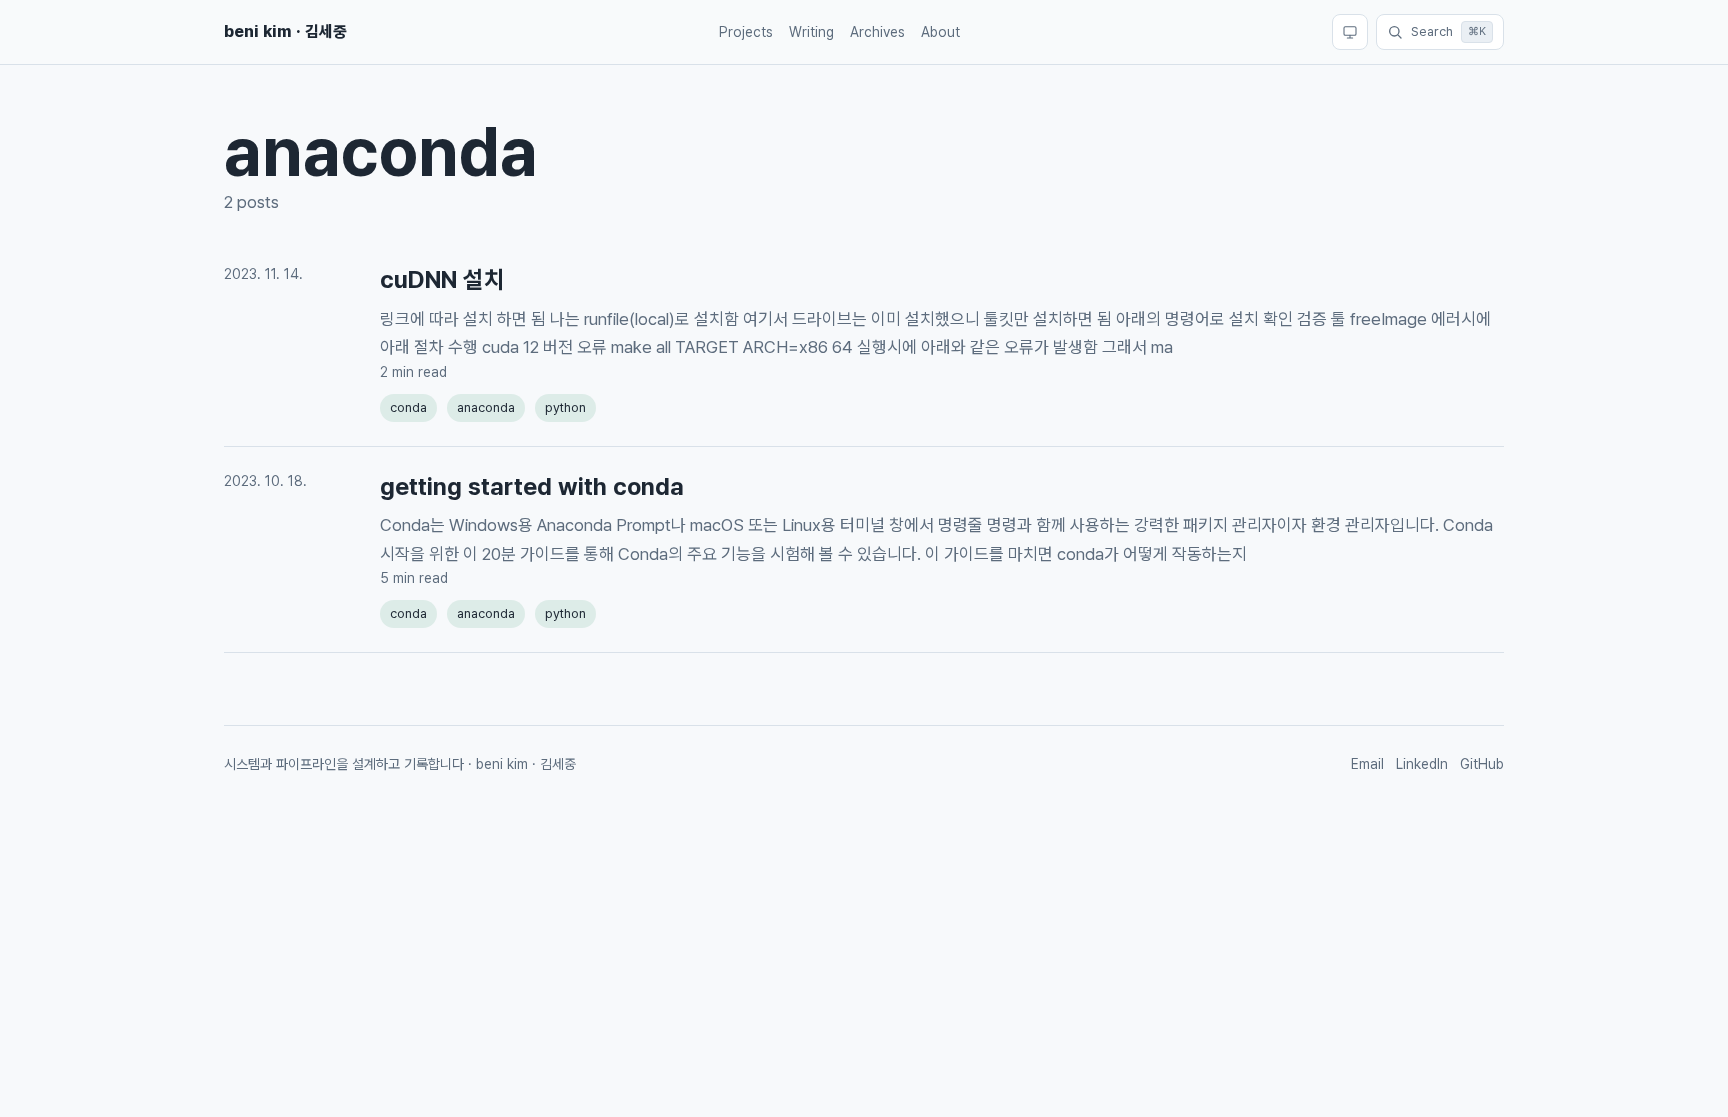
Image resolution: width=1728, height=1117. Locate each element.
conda (408, 407)
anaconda (486, 407)
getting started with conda (532, 486)
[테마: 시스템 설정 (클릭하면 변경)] (1350, 32)
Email (1367, 764)
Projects (746, 32)
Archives (877, 32)
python (565, 407)
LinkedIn (1422, 764)
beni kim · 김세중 (285, 31)
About (940, 32)
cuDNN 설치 (442, 279)
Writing (811, 32)
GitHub (1482, 764)
